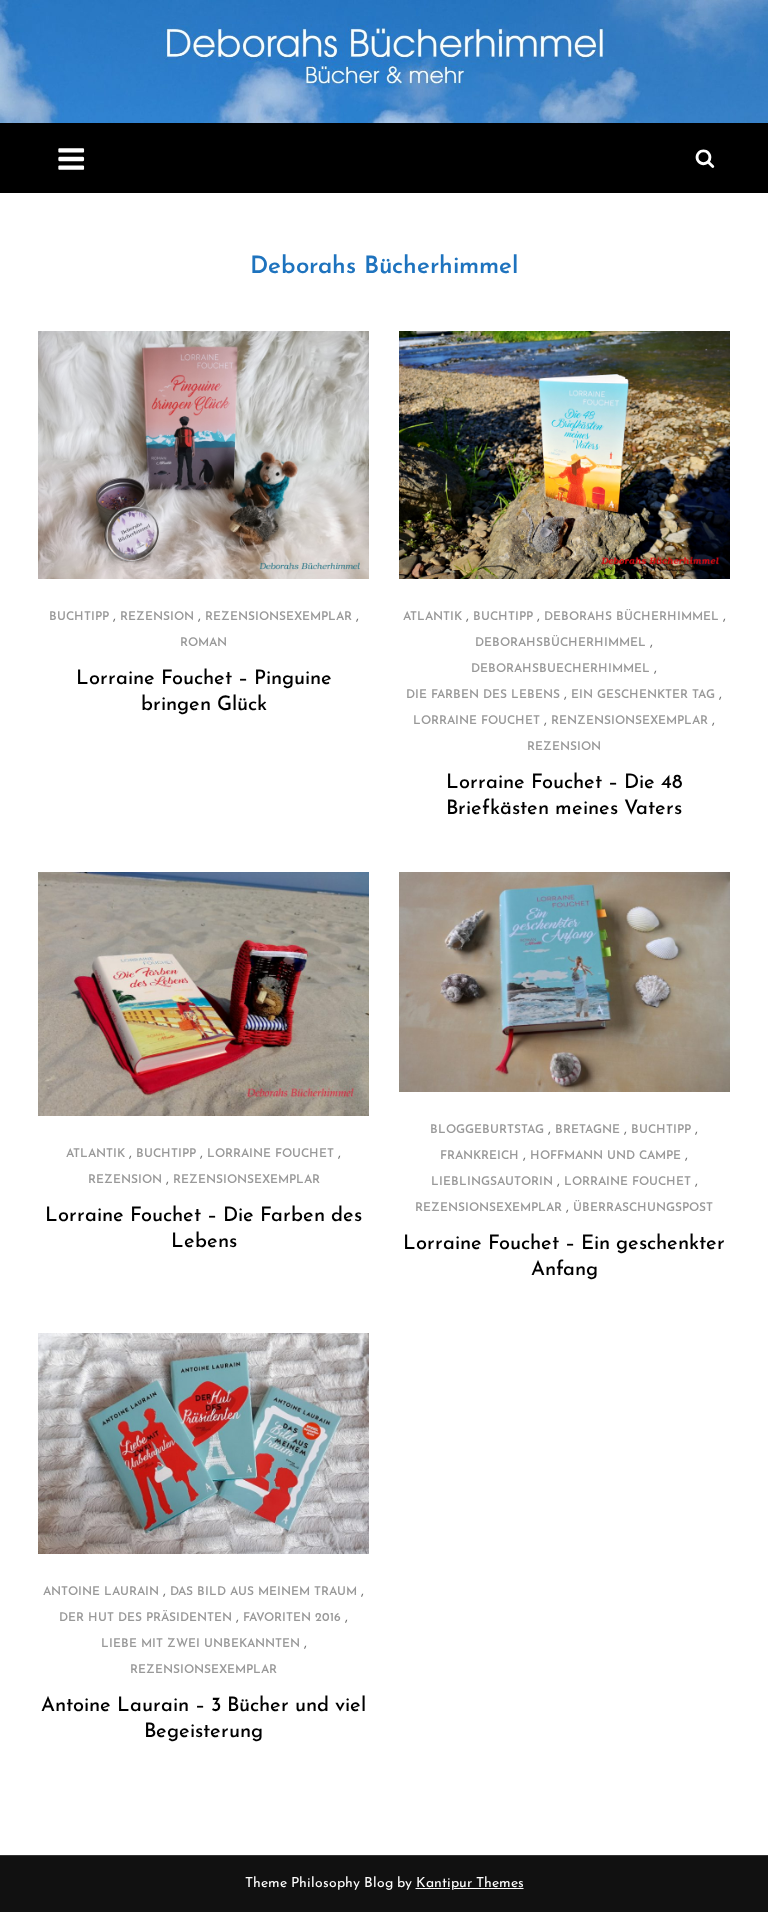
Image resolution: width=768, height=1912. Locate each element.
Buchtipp (79, 617)
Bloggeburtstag (487, 1130)
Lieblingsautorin (492, 1182)
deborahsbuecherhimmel (560, 669)
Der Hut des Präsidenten (145, 1618)
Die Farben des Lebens (483, 695)
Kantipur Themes (470, 1883)
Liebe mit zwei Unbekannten (200, 1644)
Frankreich (479, 1156)
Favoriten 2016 (292, 1618)
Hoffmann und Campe (605, 1156)
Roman (203, 643)
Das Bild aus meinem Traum (263, 1592)
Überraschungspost (643, 1208)
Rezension (157, 617)
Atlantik (432, 617)
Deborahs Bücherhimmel (384, 267)
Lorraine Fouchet (476, 721)
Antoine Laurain (101, 1592)
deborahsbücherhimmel (560, 643)
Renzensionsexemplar (629, 721)
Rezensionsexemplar (278, 617)
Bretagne (587, 1130)
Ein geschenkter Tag (643, 695)
